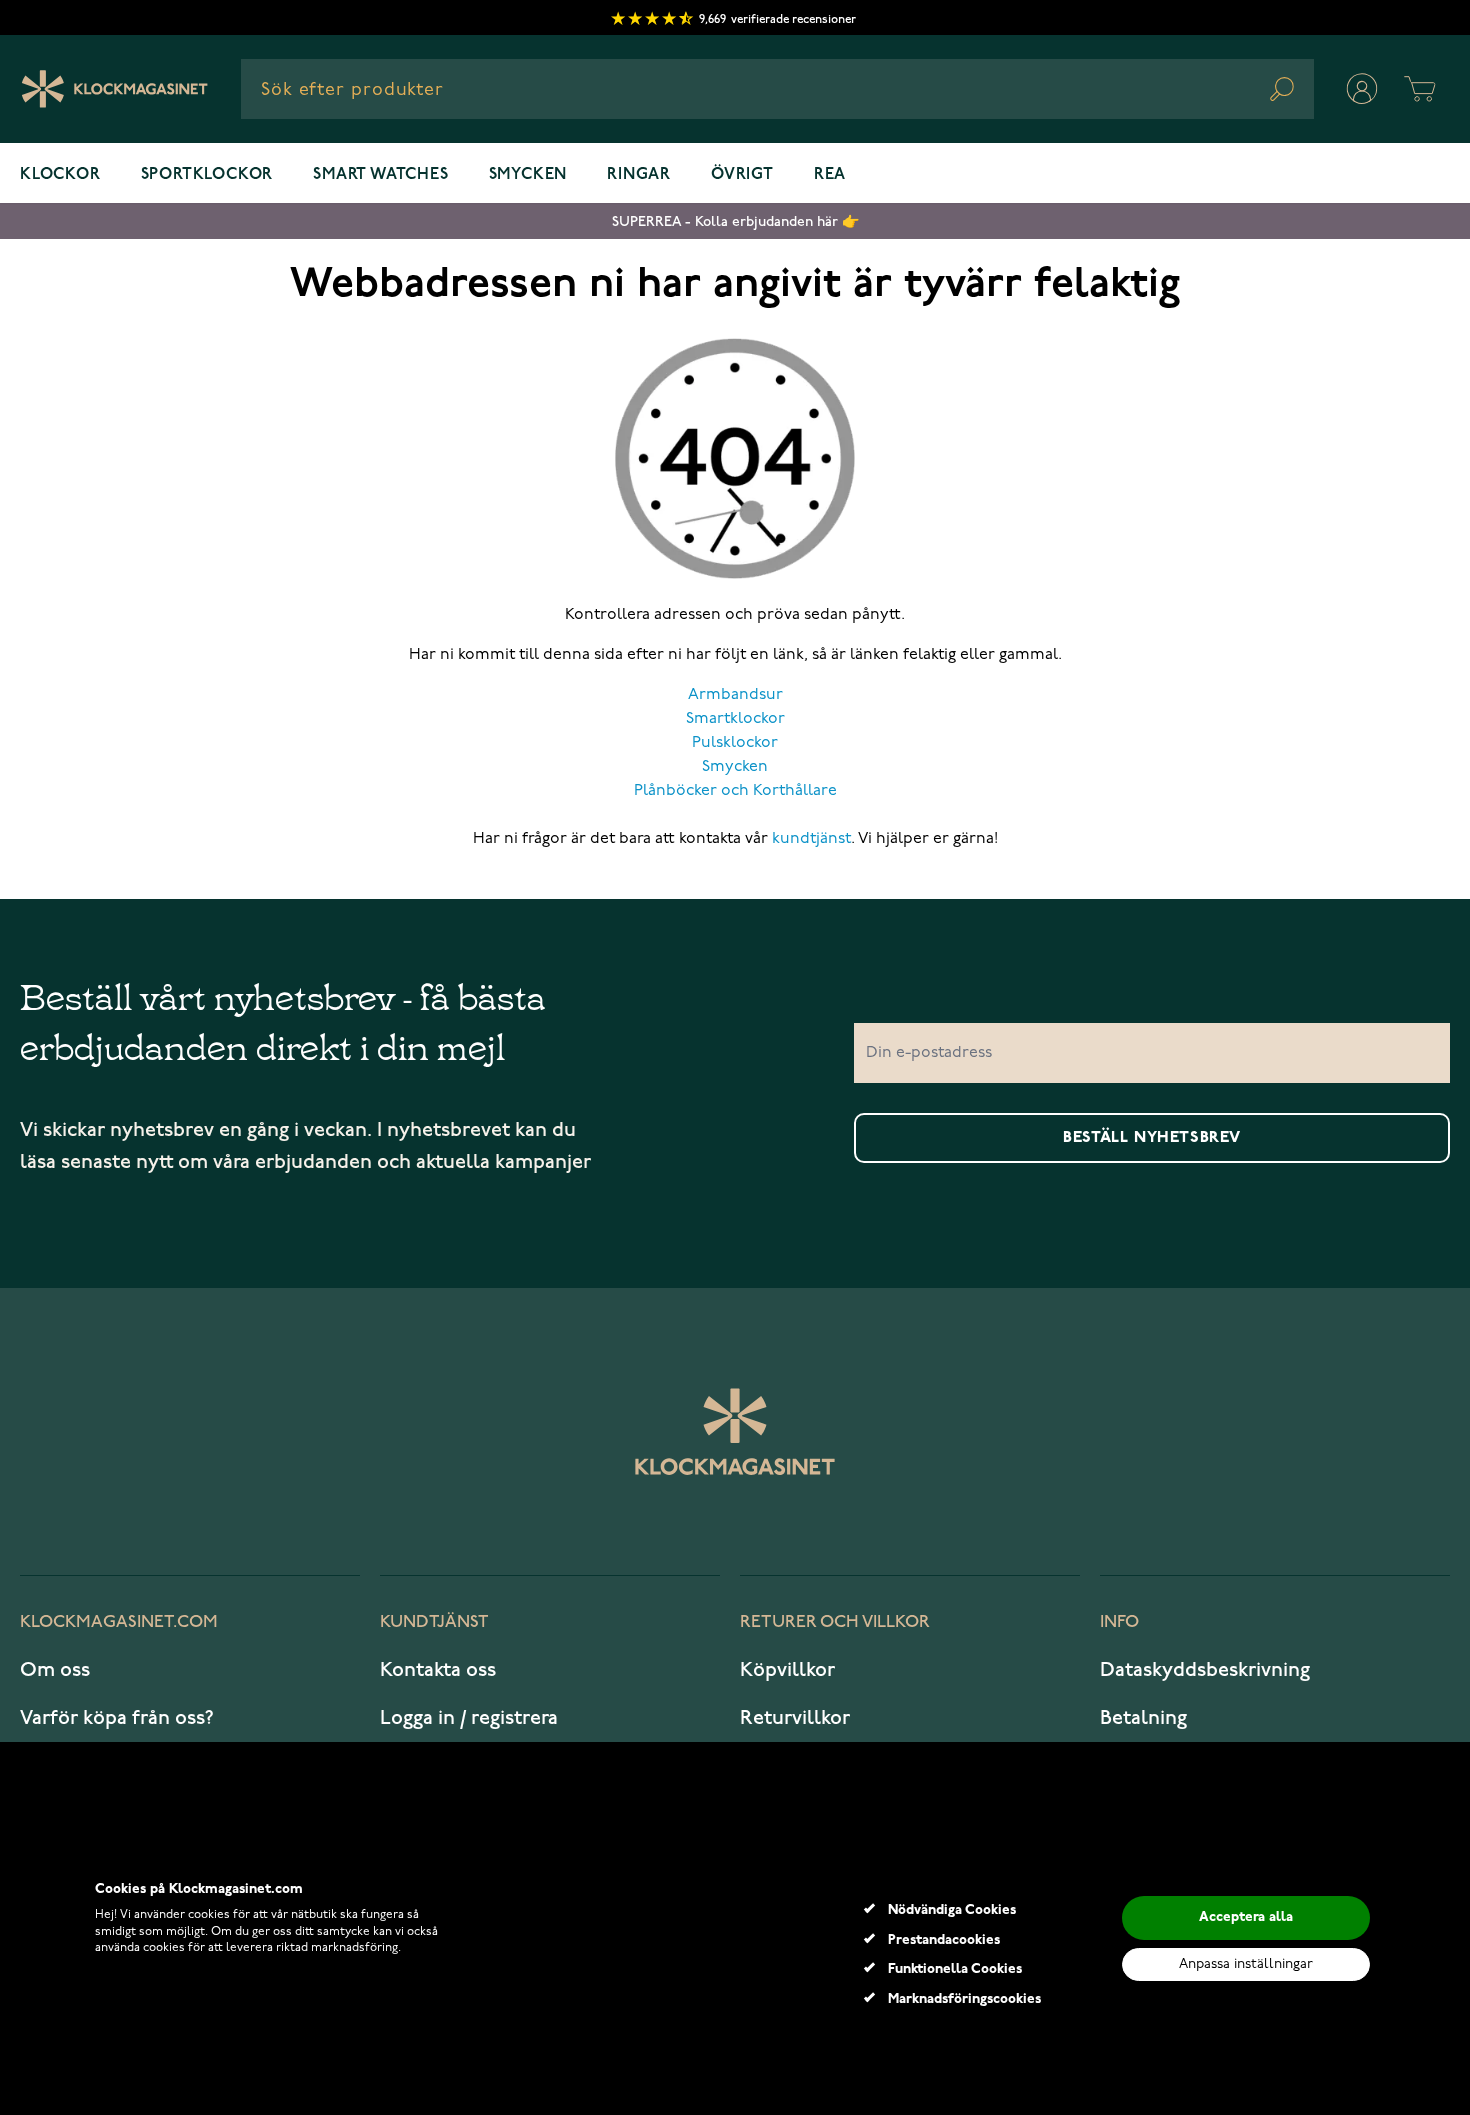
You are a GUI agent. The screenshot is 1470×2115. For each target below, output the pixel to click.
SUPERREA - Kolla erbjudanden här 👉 (735, 221)
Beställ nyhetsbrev (1152, 1138)
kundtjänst (811, 839)
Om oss (55, 1670)
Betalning (1143, 1718)
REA (830, 175)
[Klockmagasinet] (114, 89)
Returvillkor (795, 1718)
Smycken (528, 175)
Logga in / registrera (469, 1718)
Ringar (639, 175)
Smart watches (380, 175)
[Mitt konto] (1362, 89)
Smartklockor (735, 719)
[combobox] (777, 89)
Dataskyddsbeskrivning (1205, 1670)
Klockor (60, 175)
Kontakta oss (438, 1670)
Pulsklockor (735, 743)
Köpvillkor (787, 1670)
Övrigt (742, 175)
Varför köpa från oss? (117, 1718)
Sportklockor (207, 175)
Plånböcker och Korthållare (735, 791)
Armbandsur (735, 695)
